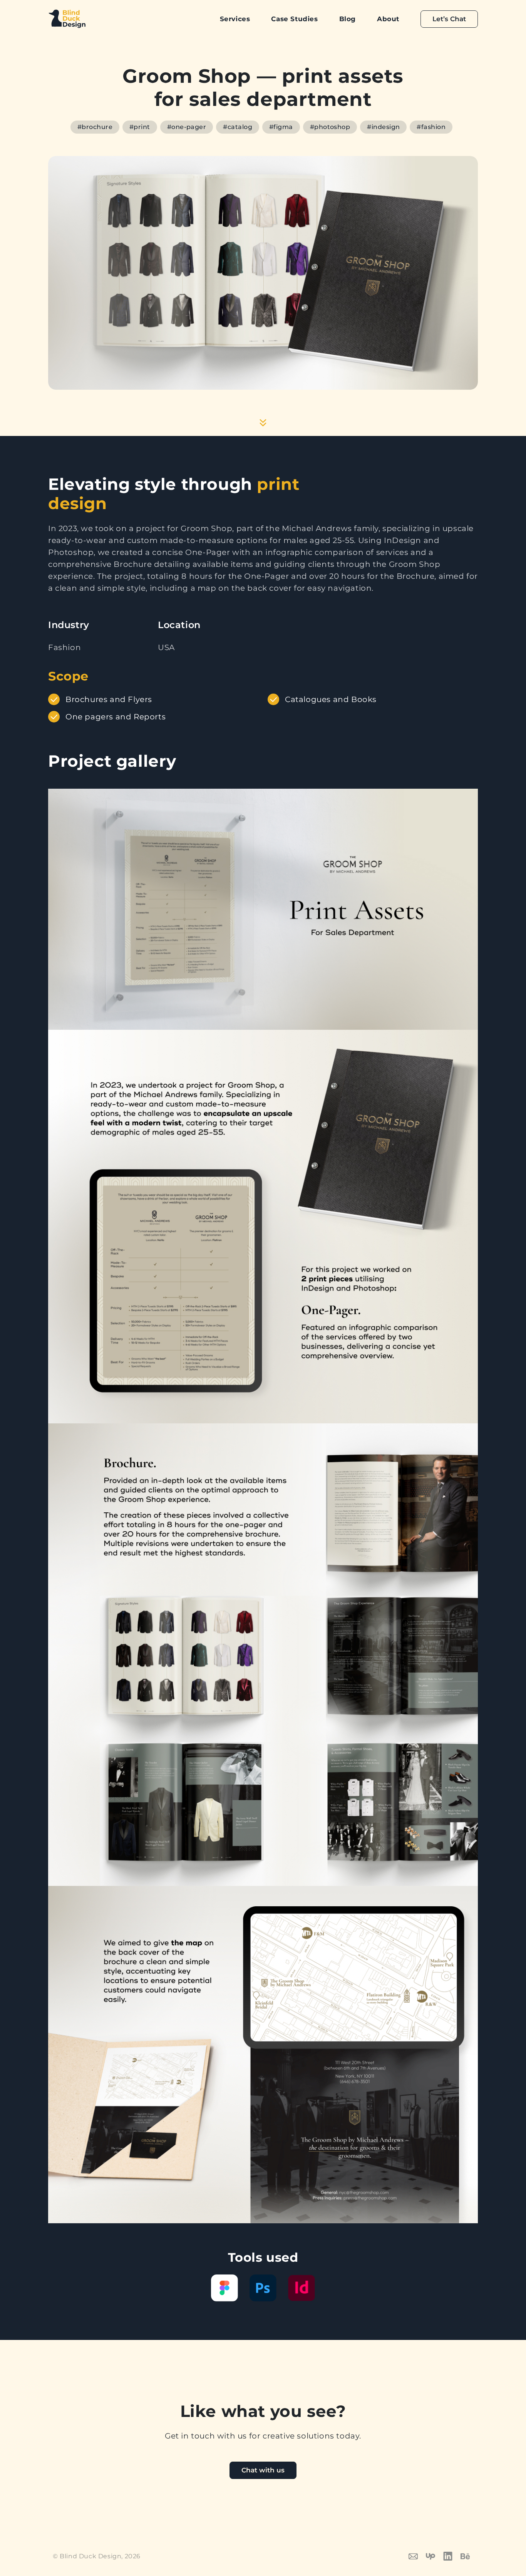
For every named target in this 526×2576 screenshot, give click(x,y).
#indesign (383, 127)
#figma (281, 127)
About (388, 19)
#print (140, 127)
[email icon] (417, 2556)
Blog (348, 19)
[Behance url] (469, 2556)
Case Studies (294, 19)
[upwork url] (435, 2556)
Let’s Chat (449, 19)
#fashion (431, 127)
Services (235, 19)
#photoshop (330, 127)
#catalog (238, 127)
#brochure (95, 127)
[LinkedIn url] (452, 2556)
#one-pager (187, 127)
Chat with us (263, 2470)
